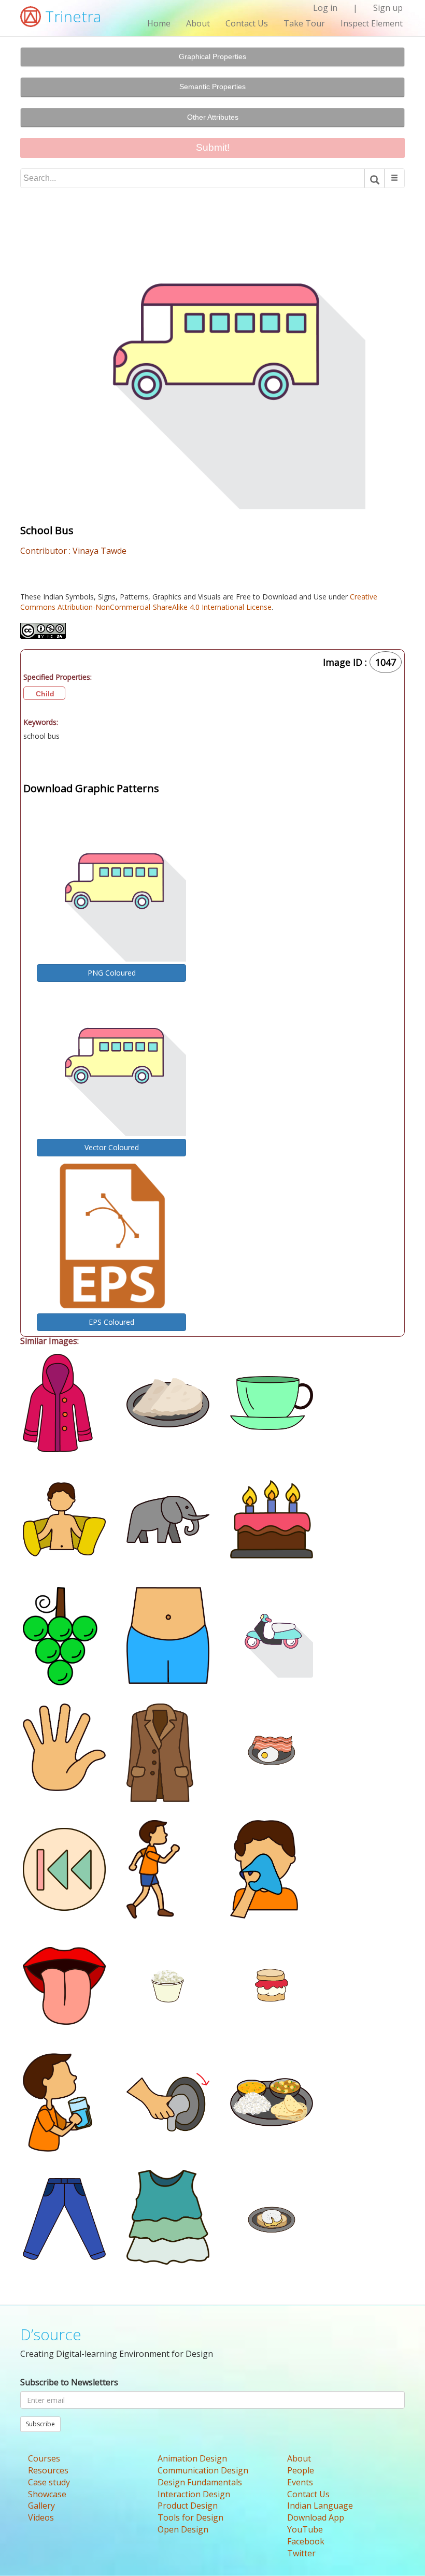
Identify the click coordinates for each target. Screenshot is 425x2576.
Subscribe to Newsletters (69, 2382)
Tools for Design (190, 2517)
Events (300, 2482)
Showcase (47, 2494)
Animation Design (192, 2458)
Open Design (183, 2529)
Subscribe (40, 2424)
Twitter (301, 2553)
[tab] (212, 57)
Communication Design (203, 2470)
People (301, 2470)
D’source (51, 2334)
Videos (41, 2517)
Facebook (306, 2541)
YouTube (305, 2529)
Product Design (188, 2506)
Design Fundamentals (200, 2482)
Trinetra (71, 16)
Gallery (41, 2506)
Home (159, 23)
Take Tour (304, 23)
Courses (44, 2458)
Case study (49, 2482)
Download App (316, 2517)
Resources (48, 2470)
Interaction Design (194, 2494)
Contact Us (247, 23)
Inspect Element (372, 23)
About (198, 23)
